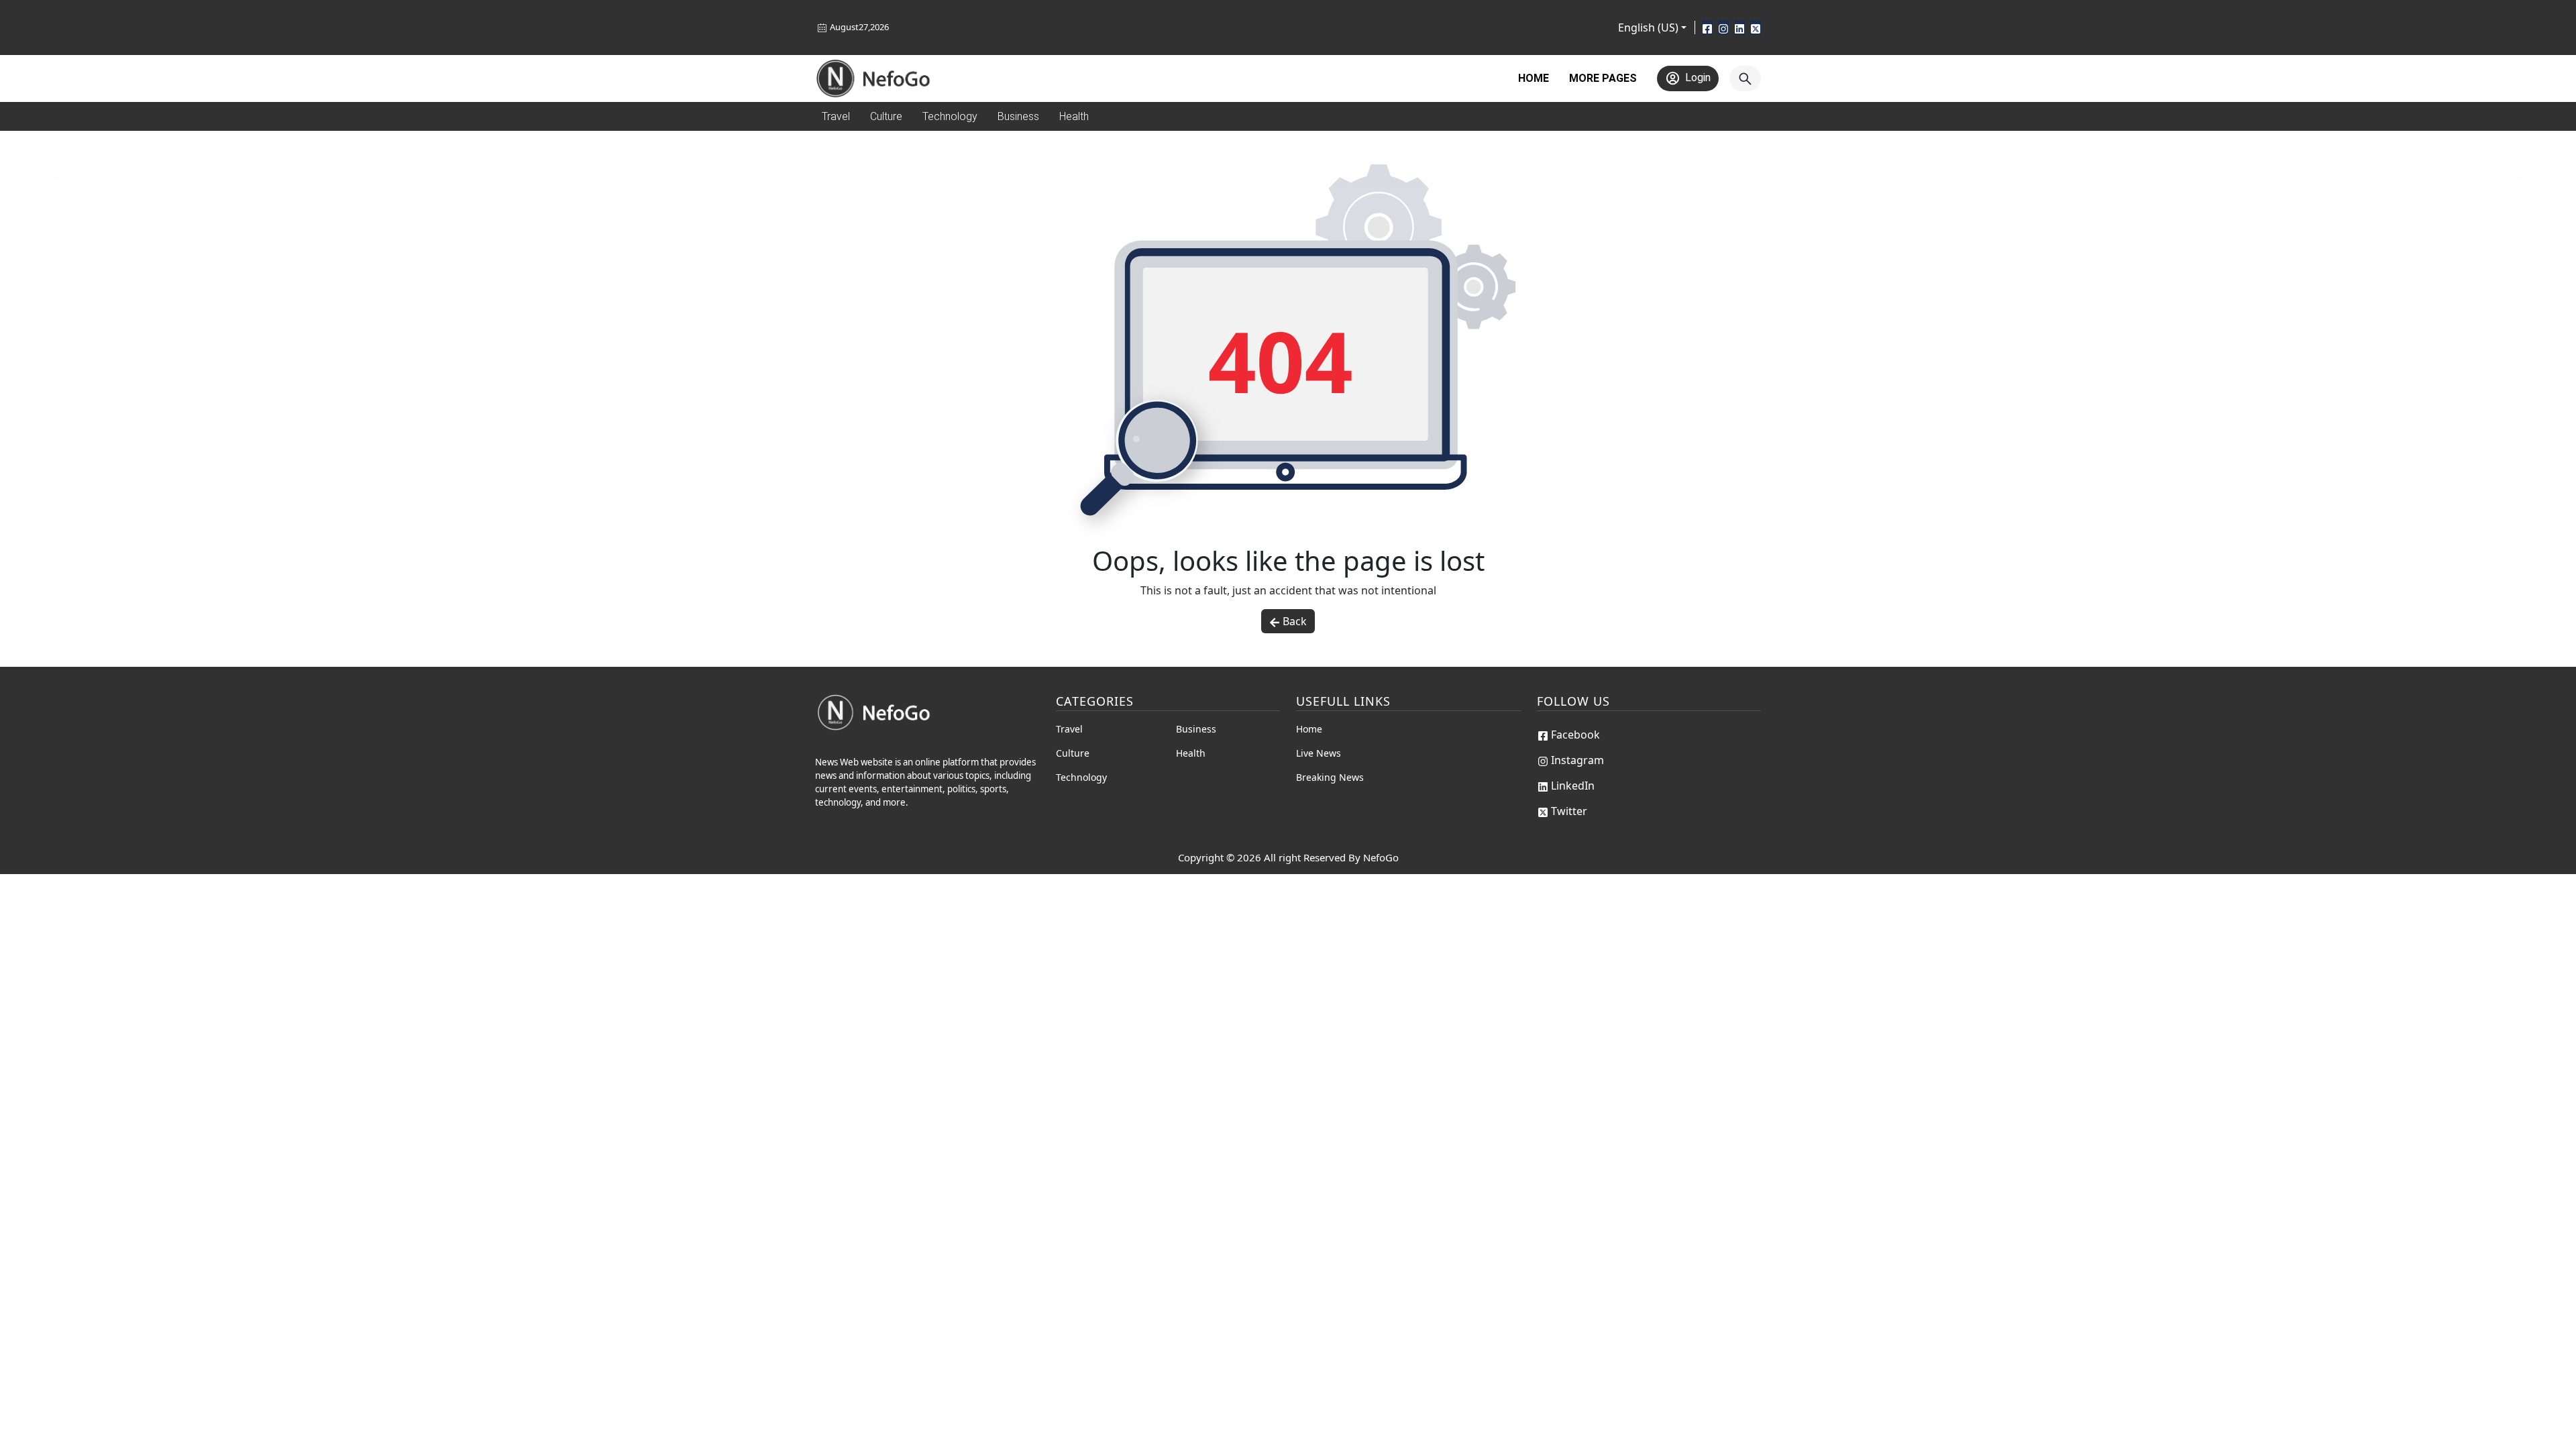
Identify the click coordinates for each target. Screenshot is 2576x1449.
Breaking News (1330, 777)
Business (1196, 729)
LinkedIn (1573, 786)
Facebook (1575, 735)
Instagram (1577, 760)
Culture (1073, 753)
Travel (1069, 729)
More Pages (1603, 78)
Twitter (1569, 811)
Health (1191, 753)
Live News (1319, 753)
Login (1698, 77)
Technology (1081, 777)
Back (1295, 621)
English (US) (1648, 28)
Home (1534, 78)
